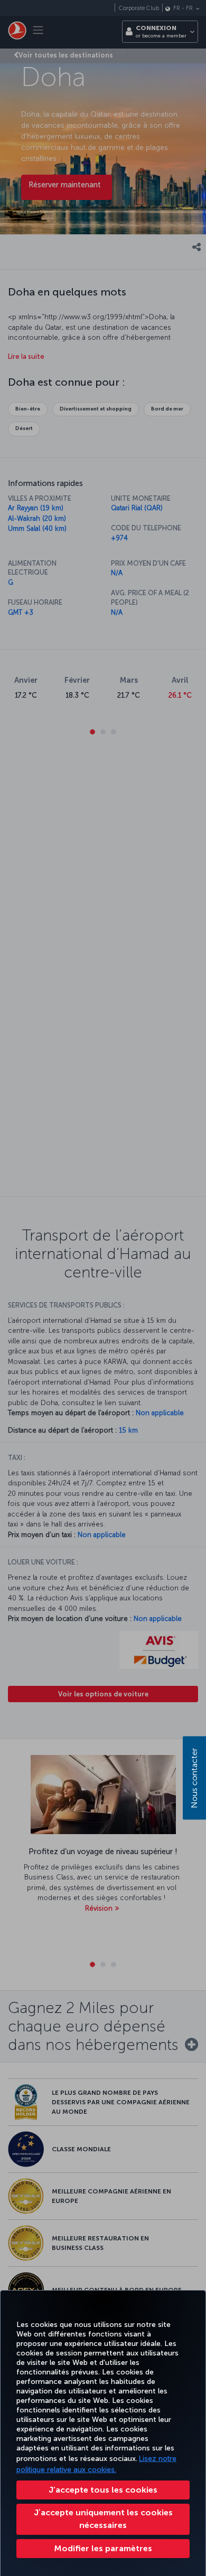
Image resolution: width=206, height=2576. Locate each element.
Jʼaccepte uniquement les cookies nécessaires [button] (103, 2519)
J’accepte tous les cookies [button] (103, 2490)
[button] (103, 2549)
